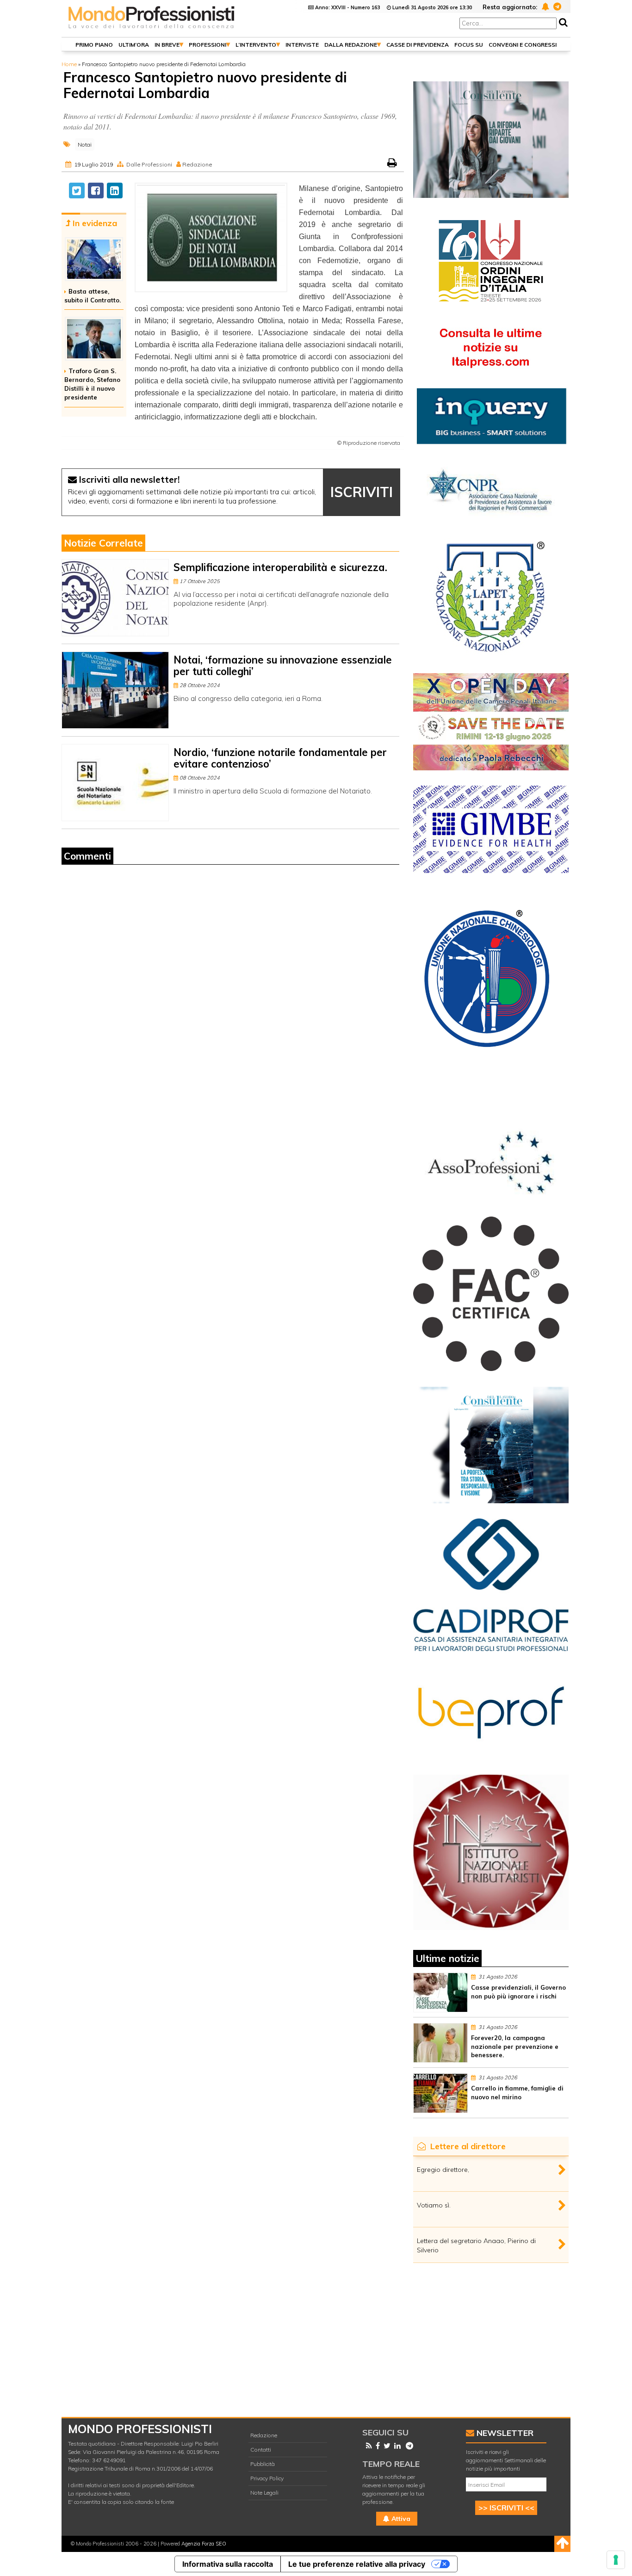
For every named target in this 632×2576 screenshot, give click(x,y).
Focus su (469, 45)
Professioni (208, 45)
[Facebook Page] (376, 2446)
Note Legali (264, 2493)
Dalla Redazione (351, 45)
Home (69, 64)
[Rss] (367, 2446)
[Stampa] (393, 164)
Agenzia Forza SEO (204, 2544)
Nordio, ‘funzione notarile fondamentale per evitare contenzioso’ (280, 758)
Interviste (302, 45)
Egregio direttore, (443, 2170)
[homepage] (152, 29)
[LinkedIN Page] (396, 2446)
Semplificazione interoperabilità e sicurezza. (280, 567)
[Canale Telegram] (408, 2446)
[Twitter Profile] (385, 2446)
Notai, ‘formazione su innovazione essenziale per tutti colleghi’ (283, 666)
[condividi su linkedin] (115, 191)
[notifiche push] (544, 6)
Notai (85, 144)
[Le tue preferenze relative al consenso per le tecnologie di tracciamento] (616, 2560)
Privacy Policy (267, 2478)
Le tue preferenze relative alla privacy (357, 2564)
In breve (167, 45)
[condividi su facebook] (96, 191)
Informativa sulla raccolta (228, 2564)
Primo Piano (94, 45)
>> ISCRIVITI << (506, 2508)
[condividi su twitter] (77, 191)
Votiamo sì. (434, 2205)
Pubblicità (263, 2464)
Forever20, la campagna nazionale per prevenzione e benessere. (515, 2047)
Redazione (264, 2435)
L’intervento (256, 45)
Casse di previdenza (418, 45)
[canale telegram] (556, 6)
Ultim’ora (134, 45)
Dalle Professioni (149, 164)
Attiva (400, 2519)
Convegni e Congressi (523, 45)
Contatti (261, 2450)
